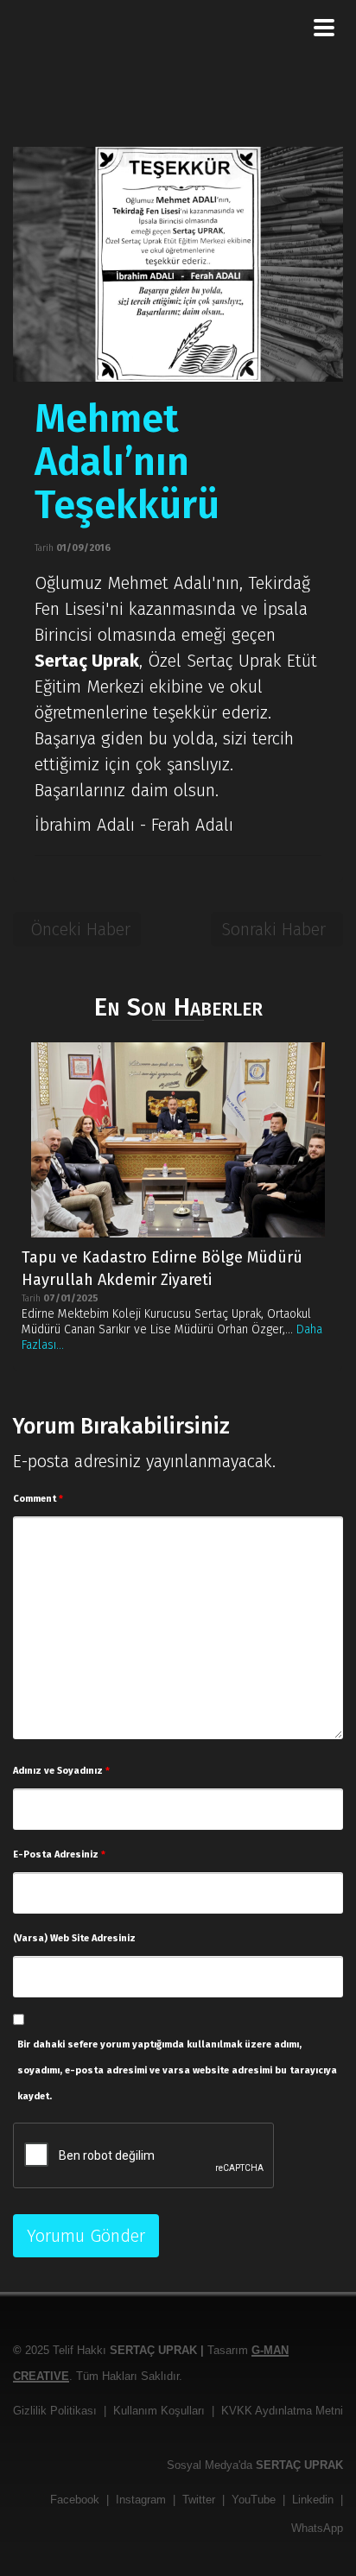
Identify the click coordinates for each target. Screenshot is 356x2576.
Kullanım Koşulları (159, 2411)
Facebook (75, 2500)
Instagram (141, 2500)
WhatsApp (317, 2528)
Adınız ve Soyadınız (61, 1771)
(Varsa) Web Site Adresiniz (74, 1938)
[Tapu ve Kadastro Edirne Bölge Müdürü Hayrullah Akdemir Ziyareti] (178, 1140)
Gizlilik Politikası (55, 2411)
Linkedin (313, 2500)
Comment (38, 1499)
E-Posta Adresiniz (59, 1854)
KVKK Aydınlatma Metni (282, 2411)
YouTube (254, 2500)
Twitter (199, 2500)
